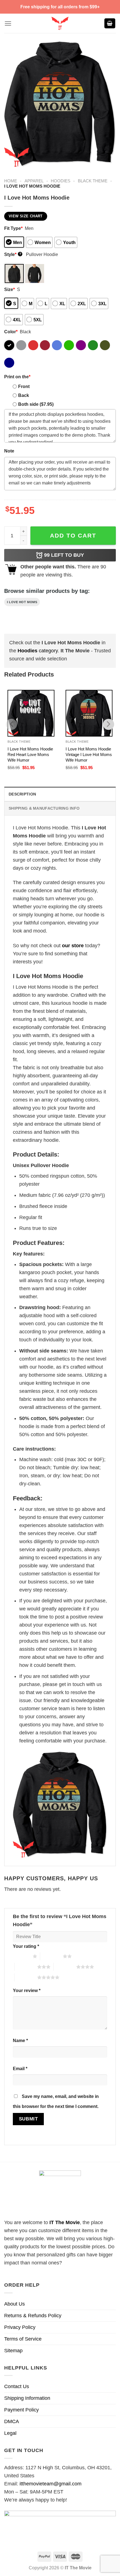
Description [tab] (22, 794)
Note (9, 451)
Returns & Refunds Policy (33, 2316)
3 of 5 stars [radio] (26, 1967)
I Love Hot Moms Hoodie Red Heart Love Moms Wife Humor (30, 754)
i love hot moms (22, 602)
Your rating (26, 1946)
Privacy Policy (20, 2327)
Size (9, 289)
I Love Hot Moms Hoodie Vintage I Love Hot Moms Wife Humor (89, 754)
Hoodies (61, 181)
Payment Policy (21, 2410)
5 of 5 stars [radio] (26, 1977)
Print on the (17, 377)
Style (13, 254)
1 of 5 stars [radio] (21, 1956)
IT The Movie (65, 2222)
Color (11, 332)
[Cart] (110, 23)
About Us (15, 2304)
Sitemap (13, 2351)
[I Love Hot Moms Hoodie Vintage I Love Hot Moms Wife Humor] (89, 713)
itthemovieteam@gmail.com (51, 2484)
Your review (27, 1990)
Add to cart (73, 535)
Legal (10, 2433)
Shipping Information (27, 2398)
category (38, 651)
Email (20, 2068)
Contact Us (17, 2386)
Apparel (34, 181)
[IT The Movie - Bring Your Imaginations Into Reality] (60, 23)
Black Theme (93, 181)
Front (24, 386)
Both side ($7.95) (36, 404)
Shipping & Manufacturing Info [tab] (44, 808)
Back (24, 395)
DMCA (12, 2421)
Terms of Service (23, 2339)
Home (11, 181)
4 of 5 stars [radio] (65, 1967)
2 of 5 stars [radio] (51, 1956)
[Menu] (8, 23)
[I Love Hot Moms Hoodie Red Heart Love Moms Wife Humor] (31, 713)
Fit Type (13, 228)
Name (20, 2040)
